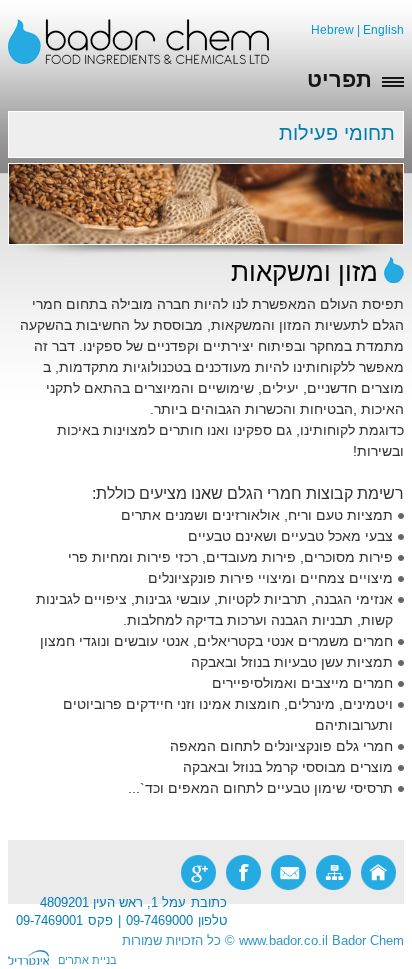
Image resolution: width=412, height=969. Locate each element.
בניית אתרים (87, 960)
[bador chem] (138, 41)
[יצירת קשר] (288, 872)
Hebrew (332, 30)
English (383, 30)
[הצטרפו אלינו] (243, 872)
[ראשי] (378, 872)
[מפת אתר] (333, 872)
